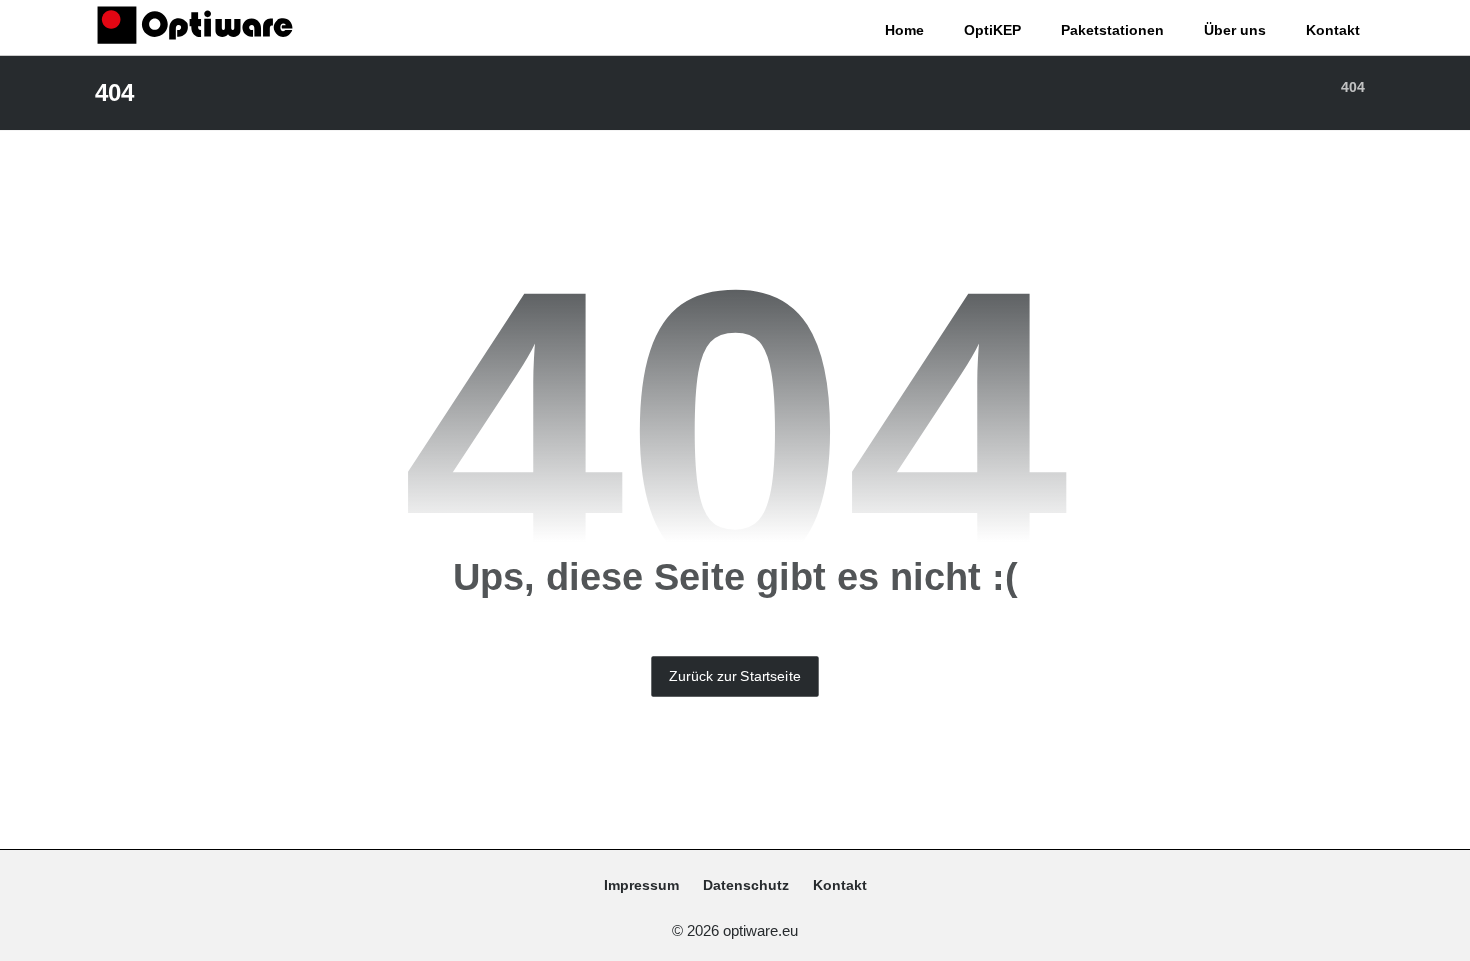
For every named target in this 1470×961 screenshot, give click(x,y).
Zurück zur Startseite (734, 675)
